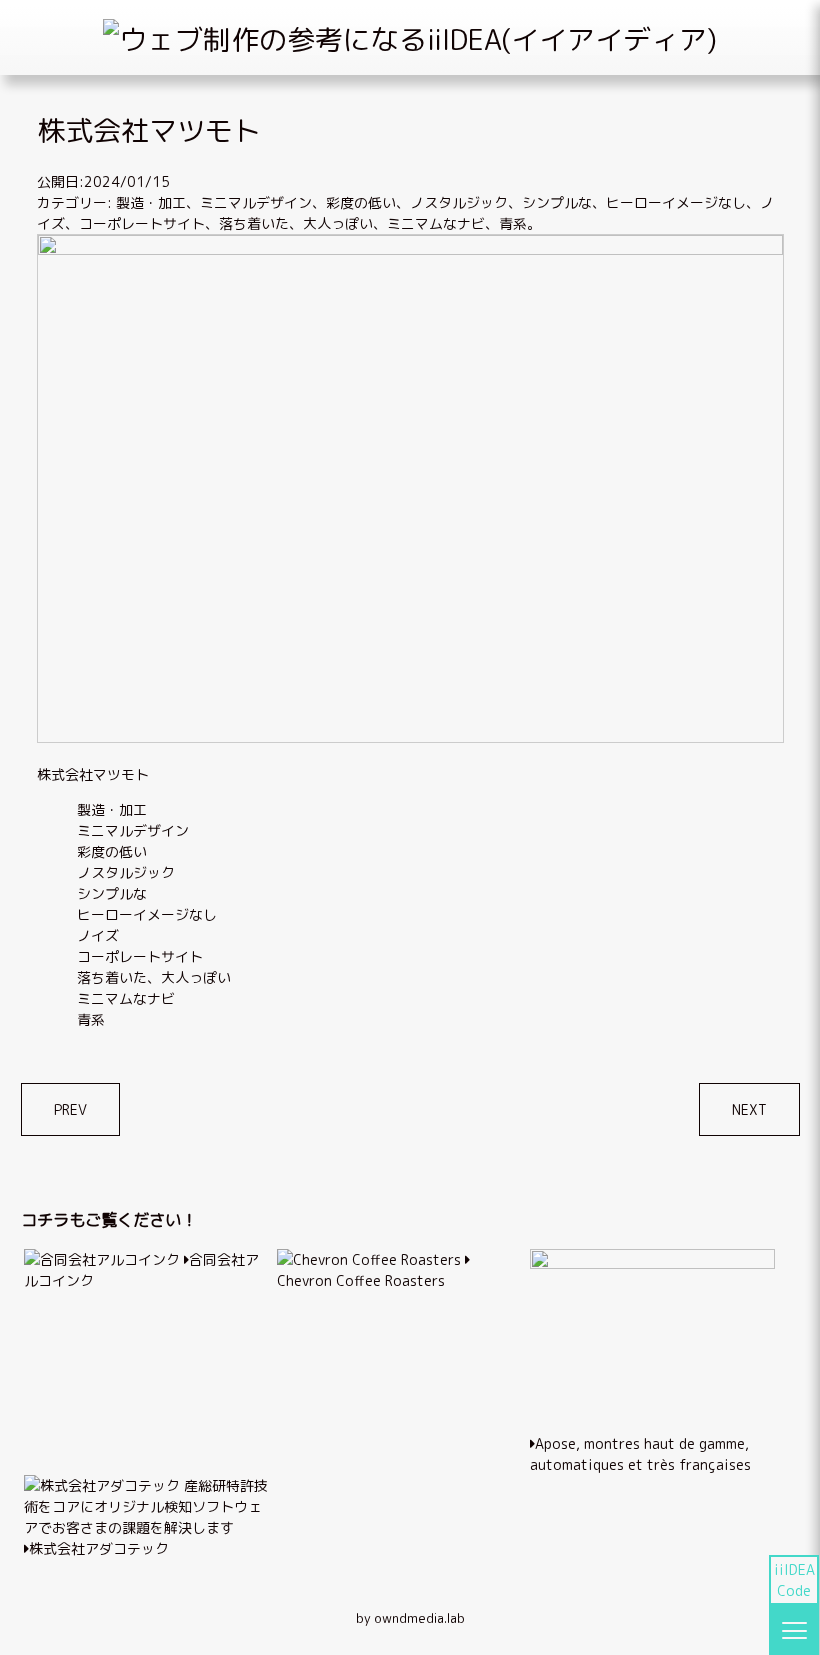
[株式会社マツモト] (410, 249)
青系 (513, 223)
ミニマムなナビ (436, 223)
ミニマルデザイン (256, 202)
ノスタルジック (459, 202)
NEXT (749, 1109)
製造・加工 (151, 202)
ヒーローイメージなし (676, 202)
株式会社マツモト (93, 774)
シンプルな (557, 202)
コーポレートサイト (142, 223)
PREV (70, 1109)
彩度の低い (361, 202)
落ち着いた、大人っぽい (296, 223)
